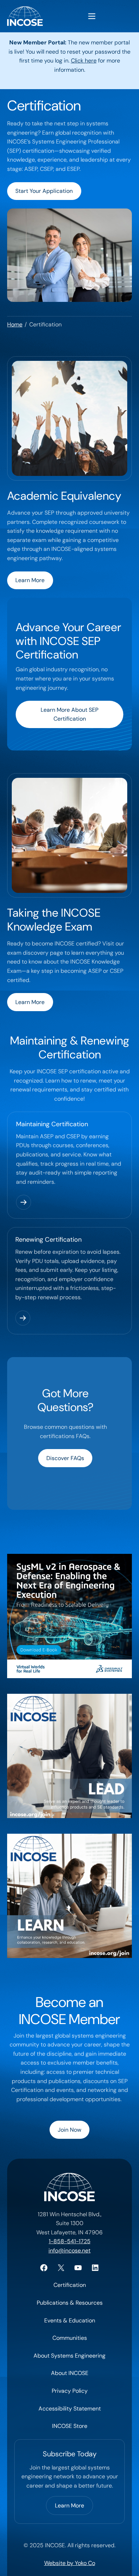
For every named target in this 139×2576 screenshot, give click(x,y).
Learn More (30, 580)
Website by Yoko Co (70, 2563)
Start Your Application (44, 191)
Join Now (69, 2130)
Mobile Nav (92, 16)
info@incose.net (69, 2250)
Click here (84, 61)
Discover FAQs (65, 1458)
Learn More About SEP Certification (69, 714)
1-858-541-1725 (70, 2241)
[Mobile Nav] (92, 16)
